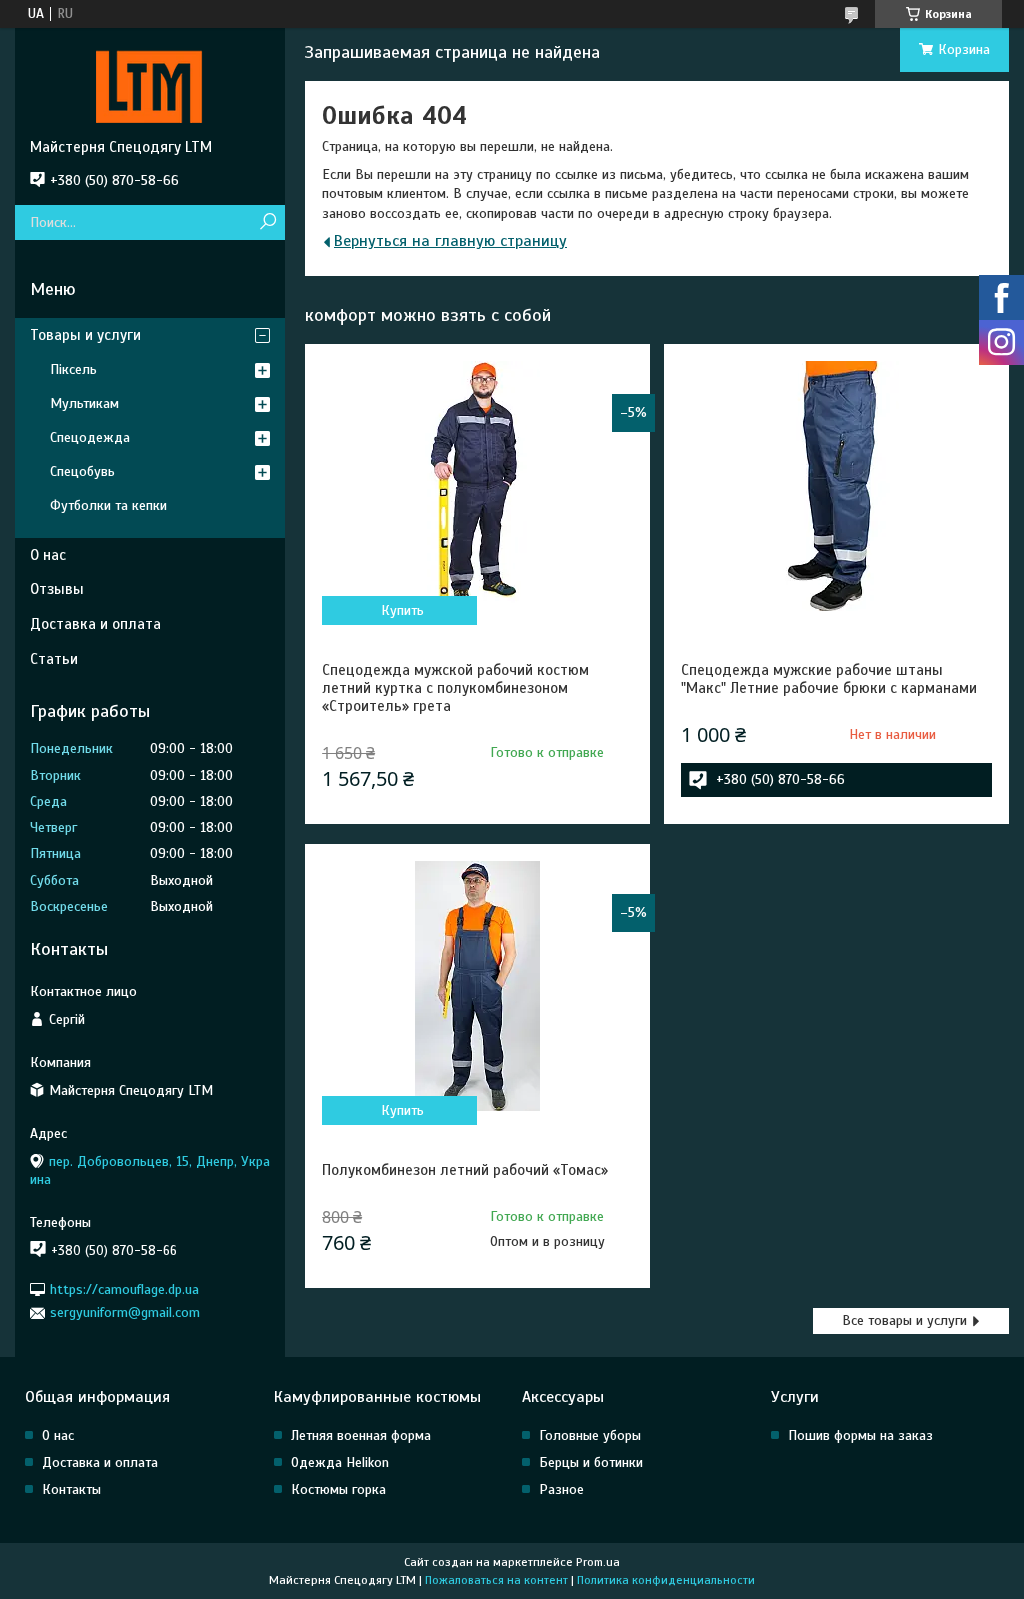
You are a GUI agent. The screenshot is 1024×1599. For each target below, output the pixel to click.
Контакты (71, 1489)
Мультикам (84, 403)
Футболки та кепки (108, 505)
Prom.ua (598, 1562)
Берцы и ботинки (591, 1462)
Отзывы (57, 589)
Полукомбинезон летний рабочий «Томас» (465, 1170)
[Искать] (267, 222)
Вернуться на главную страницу (450, 241)
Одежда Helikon (340, 1462)
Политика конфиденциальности (666, 1580)
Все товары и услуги (904, 1320)
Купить (402, 610)
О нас (48, 555)
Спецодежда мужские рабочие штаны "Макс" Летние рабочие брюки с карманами (829, 679)
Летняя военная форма (361, 1435)
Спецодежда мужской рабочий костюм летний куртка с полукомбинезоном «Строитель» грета (455, 688)
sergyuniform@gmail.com (125, 1312)
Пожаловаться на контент (496, 1580)
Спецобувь (82, 471)
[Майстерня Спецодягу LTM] (150, 83)
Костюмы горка (338, 1489)
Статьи (54, 659)
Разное (561, 1489)
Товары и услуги (85, 335)
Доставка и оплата (95, 624)
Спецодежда (90, 437)
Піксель (73, 369)
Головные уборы (590, 1435)
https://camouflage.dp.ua (124, 1289)
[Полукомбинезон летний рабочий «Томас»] (477, 986)
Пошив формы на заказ (860, 1435)
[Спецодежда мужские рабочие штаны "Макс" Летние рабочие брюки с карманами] (836, 486)
